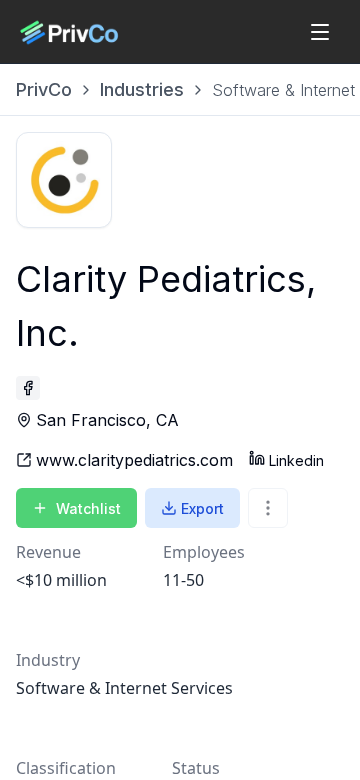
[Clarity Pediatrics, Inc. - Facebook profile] (28, 388)
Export (202, 508)
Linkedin (296, 460)
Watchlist (88, 508)
